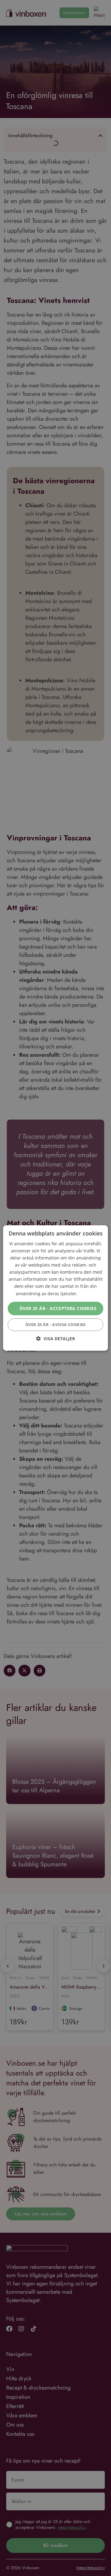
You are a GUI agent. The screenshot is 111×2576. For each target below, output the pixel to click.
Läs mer (87, 1294)
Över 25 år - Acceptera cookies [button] (58, 1308)
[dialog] (55, 1288)
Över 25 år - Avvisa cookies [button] (55, 1325)
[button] (55, 1339)
